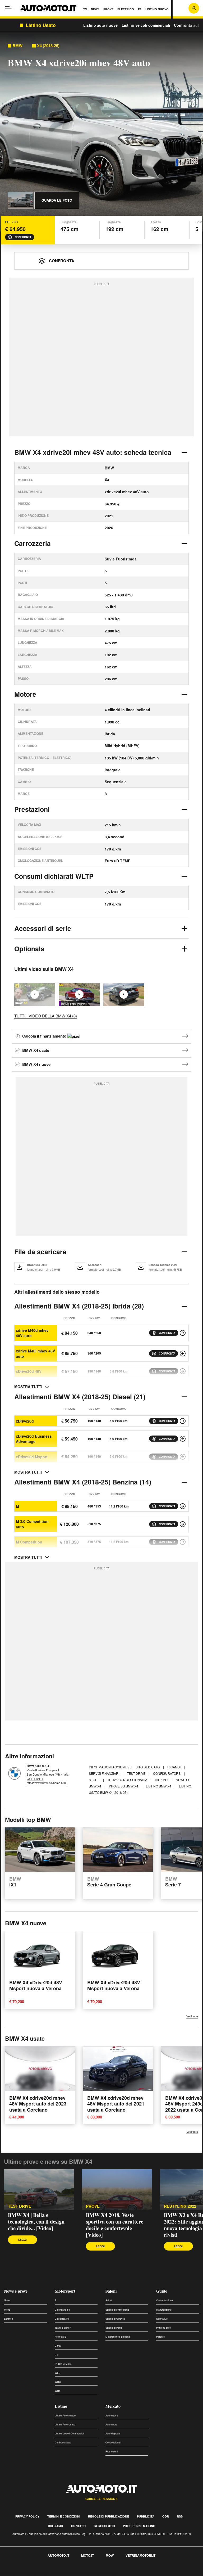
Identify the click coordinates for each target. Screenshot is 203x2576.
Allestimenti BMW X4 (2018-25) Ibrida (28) (79, 1306)
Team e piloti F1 (64, 2328)
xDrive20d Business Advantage (34, 1439)
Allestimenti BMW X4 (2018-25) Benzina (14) (83, 1482)
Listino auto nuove (100, 25)
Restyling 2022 (180, 2206)
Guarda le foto (57, 200)
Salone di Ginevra (115, 2319)
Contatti (78, 2526)
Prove (7, 2310)
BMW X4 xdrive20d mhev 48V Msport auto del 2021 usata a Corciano (116, 2104)
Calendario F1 (62, 2310)
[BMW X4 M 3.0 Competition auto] (183, 1524)
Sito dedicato (148, 1767)
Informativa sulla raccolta (23, 2573)
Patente (160, 2337)
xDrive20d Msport (32, 1457)
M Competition (29, 1542)
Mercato (113, 2406)
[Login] (194, 8)
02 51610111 (35, 1778)
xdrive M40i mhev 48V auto (35, 1353)
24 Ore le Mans (63, 2364)
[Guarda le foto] (20, 200)
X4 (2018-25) (48, 46)
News (7, 2300)
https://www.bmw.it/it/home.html (47, 1783)
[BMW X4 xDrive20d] (183, 1421)
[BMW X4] (124, 995)
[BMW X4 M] (183, 1506)
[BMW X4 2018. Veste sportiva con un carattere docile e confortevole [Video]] (79, 995)
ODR (166, 2516)
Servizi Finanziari (104, 1773)
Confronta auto (188, 25)
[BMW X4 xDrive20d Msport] (183, 1457)
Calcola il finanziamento (45, 1036)
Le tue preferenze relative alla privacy (83, 2573)
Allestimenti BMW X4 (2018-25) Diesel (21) (80, 1397)
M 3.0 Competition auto (32, 1524)
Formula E (60, 2337)
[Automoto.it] (48, 8)
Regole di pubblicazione (109, 2516)
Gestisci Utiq (104, 2526)
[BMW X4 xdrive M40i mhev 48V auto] (183, 1353)
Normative (162, 2319)
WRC (58, 2382)
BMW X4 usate (36, 1050)
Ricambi (174, 1767)
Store (95, 1780)
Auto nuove (112, 2416)
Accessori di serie (43, 928)
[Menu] (9, 8)
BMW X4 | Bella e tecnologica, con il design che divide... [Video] (36, 2222)
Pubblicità (146, 2516)
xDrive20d (25, 1421)
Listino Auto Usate (65, 2425)
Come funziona (165, 2300)
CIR (57, 2355)
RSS (180, 2516)
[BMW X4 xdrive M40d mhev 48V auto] (183, 1333)
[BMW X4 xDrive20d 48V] (183, 1371)
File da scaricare (40, 1252)
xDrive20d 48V (29, 1371)
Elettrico (8, 2319)
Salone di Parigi (114, 2328)
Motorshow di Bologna (118, 2337)
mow (110, 2555)
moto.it (87, 2555)
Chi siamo (56, 2526)
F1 (56, 2300)
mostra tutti (28, 1387)
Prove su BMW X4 (124, 1786)
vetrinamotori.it (140, 2555)
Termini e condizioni (64, 2516)
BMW (17, 46)
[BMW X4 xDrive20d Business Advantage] (183, 1439)
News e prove (16, 2291)
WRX (58, 2391)
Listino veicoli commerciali (146, 25)
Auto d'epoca (113, 2434)
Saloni (111, 2291)
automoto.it (58, 2555)
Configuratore (167, 1773)
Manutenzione (164, 2310)
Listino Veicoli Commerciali (70, 2434)
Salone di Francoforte (117, 2310)
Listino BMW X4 (159, 1786)
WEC (58, 2373)
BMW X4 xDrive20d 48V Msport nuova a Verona (36, 1985)
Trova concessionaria (128, 1780)
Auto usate (111, 2425)
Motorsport (65, 2291)
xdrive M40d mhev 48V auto (32, 1333)
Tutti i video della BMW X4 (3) (46, 1016)
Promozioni (112, 2451)
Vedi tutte (192, 2016)
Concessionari (113, 2443)
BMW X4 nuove (36, 1064)
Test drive (20, 2206)
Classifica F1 (62, 2319)
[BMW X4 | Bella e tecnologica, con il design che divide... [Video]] (39, 2190)
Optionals (29, 949)
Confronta (23, 237)
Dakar (58, 2346)
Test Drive (137, 1773)
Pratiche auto (163, 2328)
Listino (61, 2406)
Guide (162, 2291)
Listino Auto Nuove (65, 2416)
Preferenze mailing (139, 2526)
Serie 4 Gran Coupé (109, 1882)
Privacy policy (27, 2516)
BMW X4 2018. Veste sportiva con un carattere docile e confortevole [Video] (115, 2225)
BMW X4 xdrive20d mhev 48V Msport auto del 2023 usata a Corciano (38, 2104)
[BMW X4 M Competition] (183, 1542)
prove (93, 2206)
